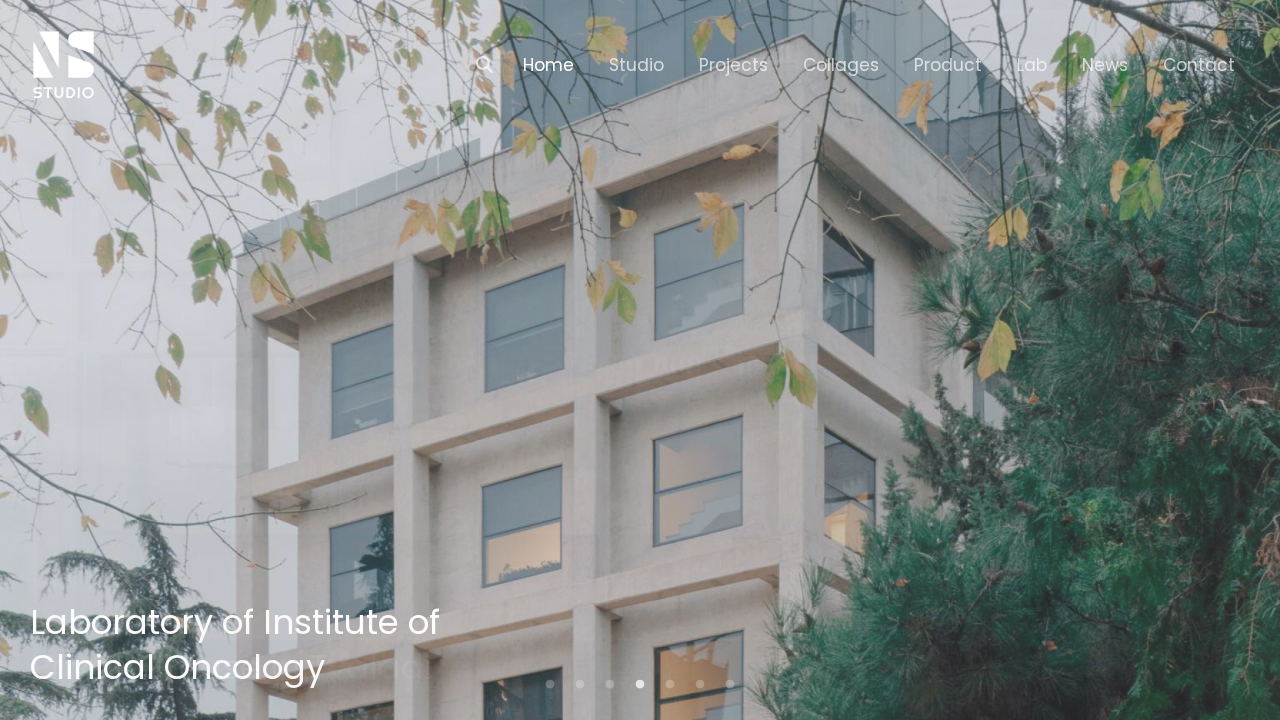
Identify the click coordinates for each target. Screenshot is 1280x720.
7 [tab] (730, 685)
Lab (1032, 65)
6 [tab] (700, 685)
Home (548, 65)
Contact (1199, 65)
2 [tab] (580, 685)
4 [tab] (640, 685)
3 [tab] (610, 685)
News (1105, 65)
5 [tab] (670, 685)
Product (948, 65)
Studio (636, 65)
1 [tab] (550, 685)
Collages (841, 65)
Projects (733, 65)
